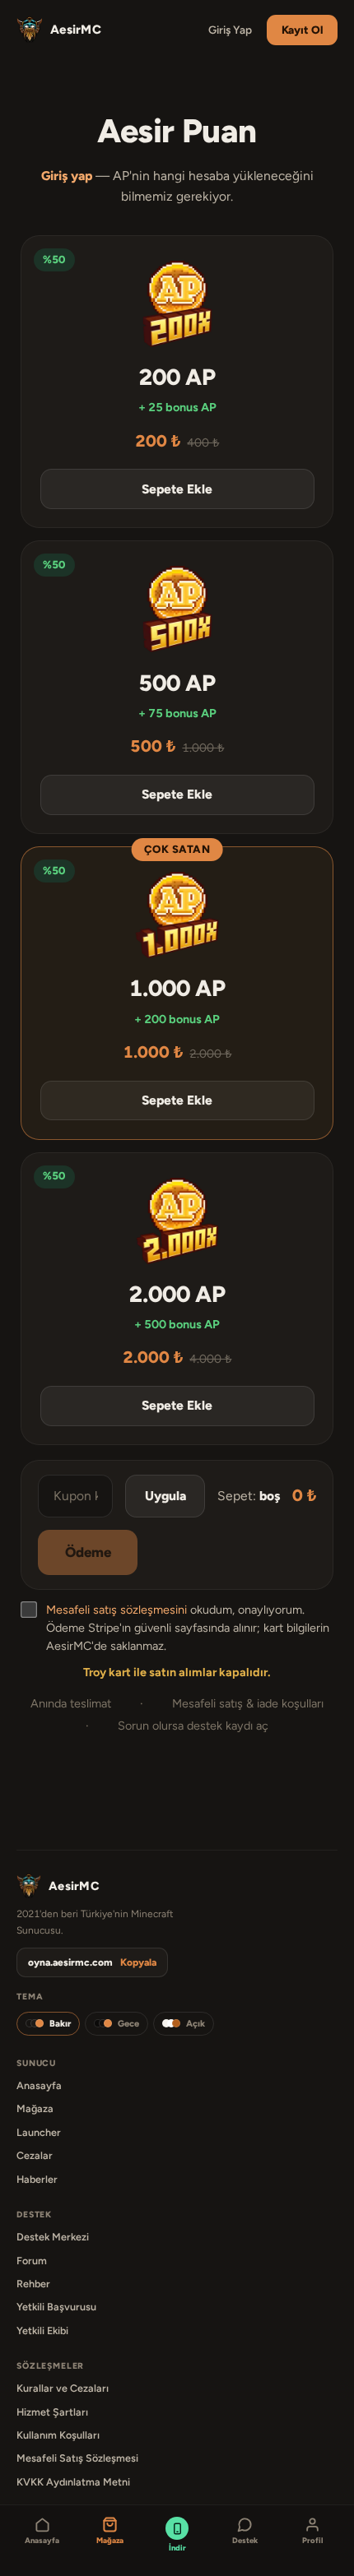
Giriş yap (67, 176)
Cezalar (35, 2155)
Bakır (60, 2024)
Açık (196, 2024)
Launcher (39, 2132)
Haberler (37, 2179)
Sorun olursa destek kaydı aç (193, 1726)
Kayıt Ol (302, 30)
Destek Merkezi (53, 2237)
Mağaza (35, 2108)
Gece (128, 2024)
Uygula (165, 1496)
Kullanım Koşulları (58, 2435)
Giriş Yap (230, 30)
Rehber (33, 2284)
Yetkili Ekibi (42, 2330)
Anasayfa (39, 2085)
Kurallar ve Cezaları (63, 2388)
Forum (32, 2261)
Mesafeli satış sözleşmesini (116, 1610)
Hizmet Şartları (52, 2412)
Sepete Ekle (177, 489)
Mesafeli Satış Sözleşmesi (77, 2458)
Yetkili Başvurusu (56, 2307)
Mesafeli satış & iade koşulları (248, 1703)
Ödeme (88, 1552)
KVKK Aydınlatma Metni (73, 2482)
